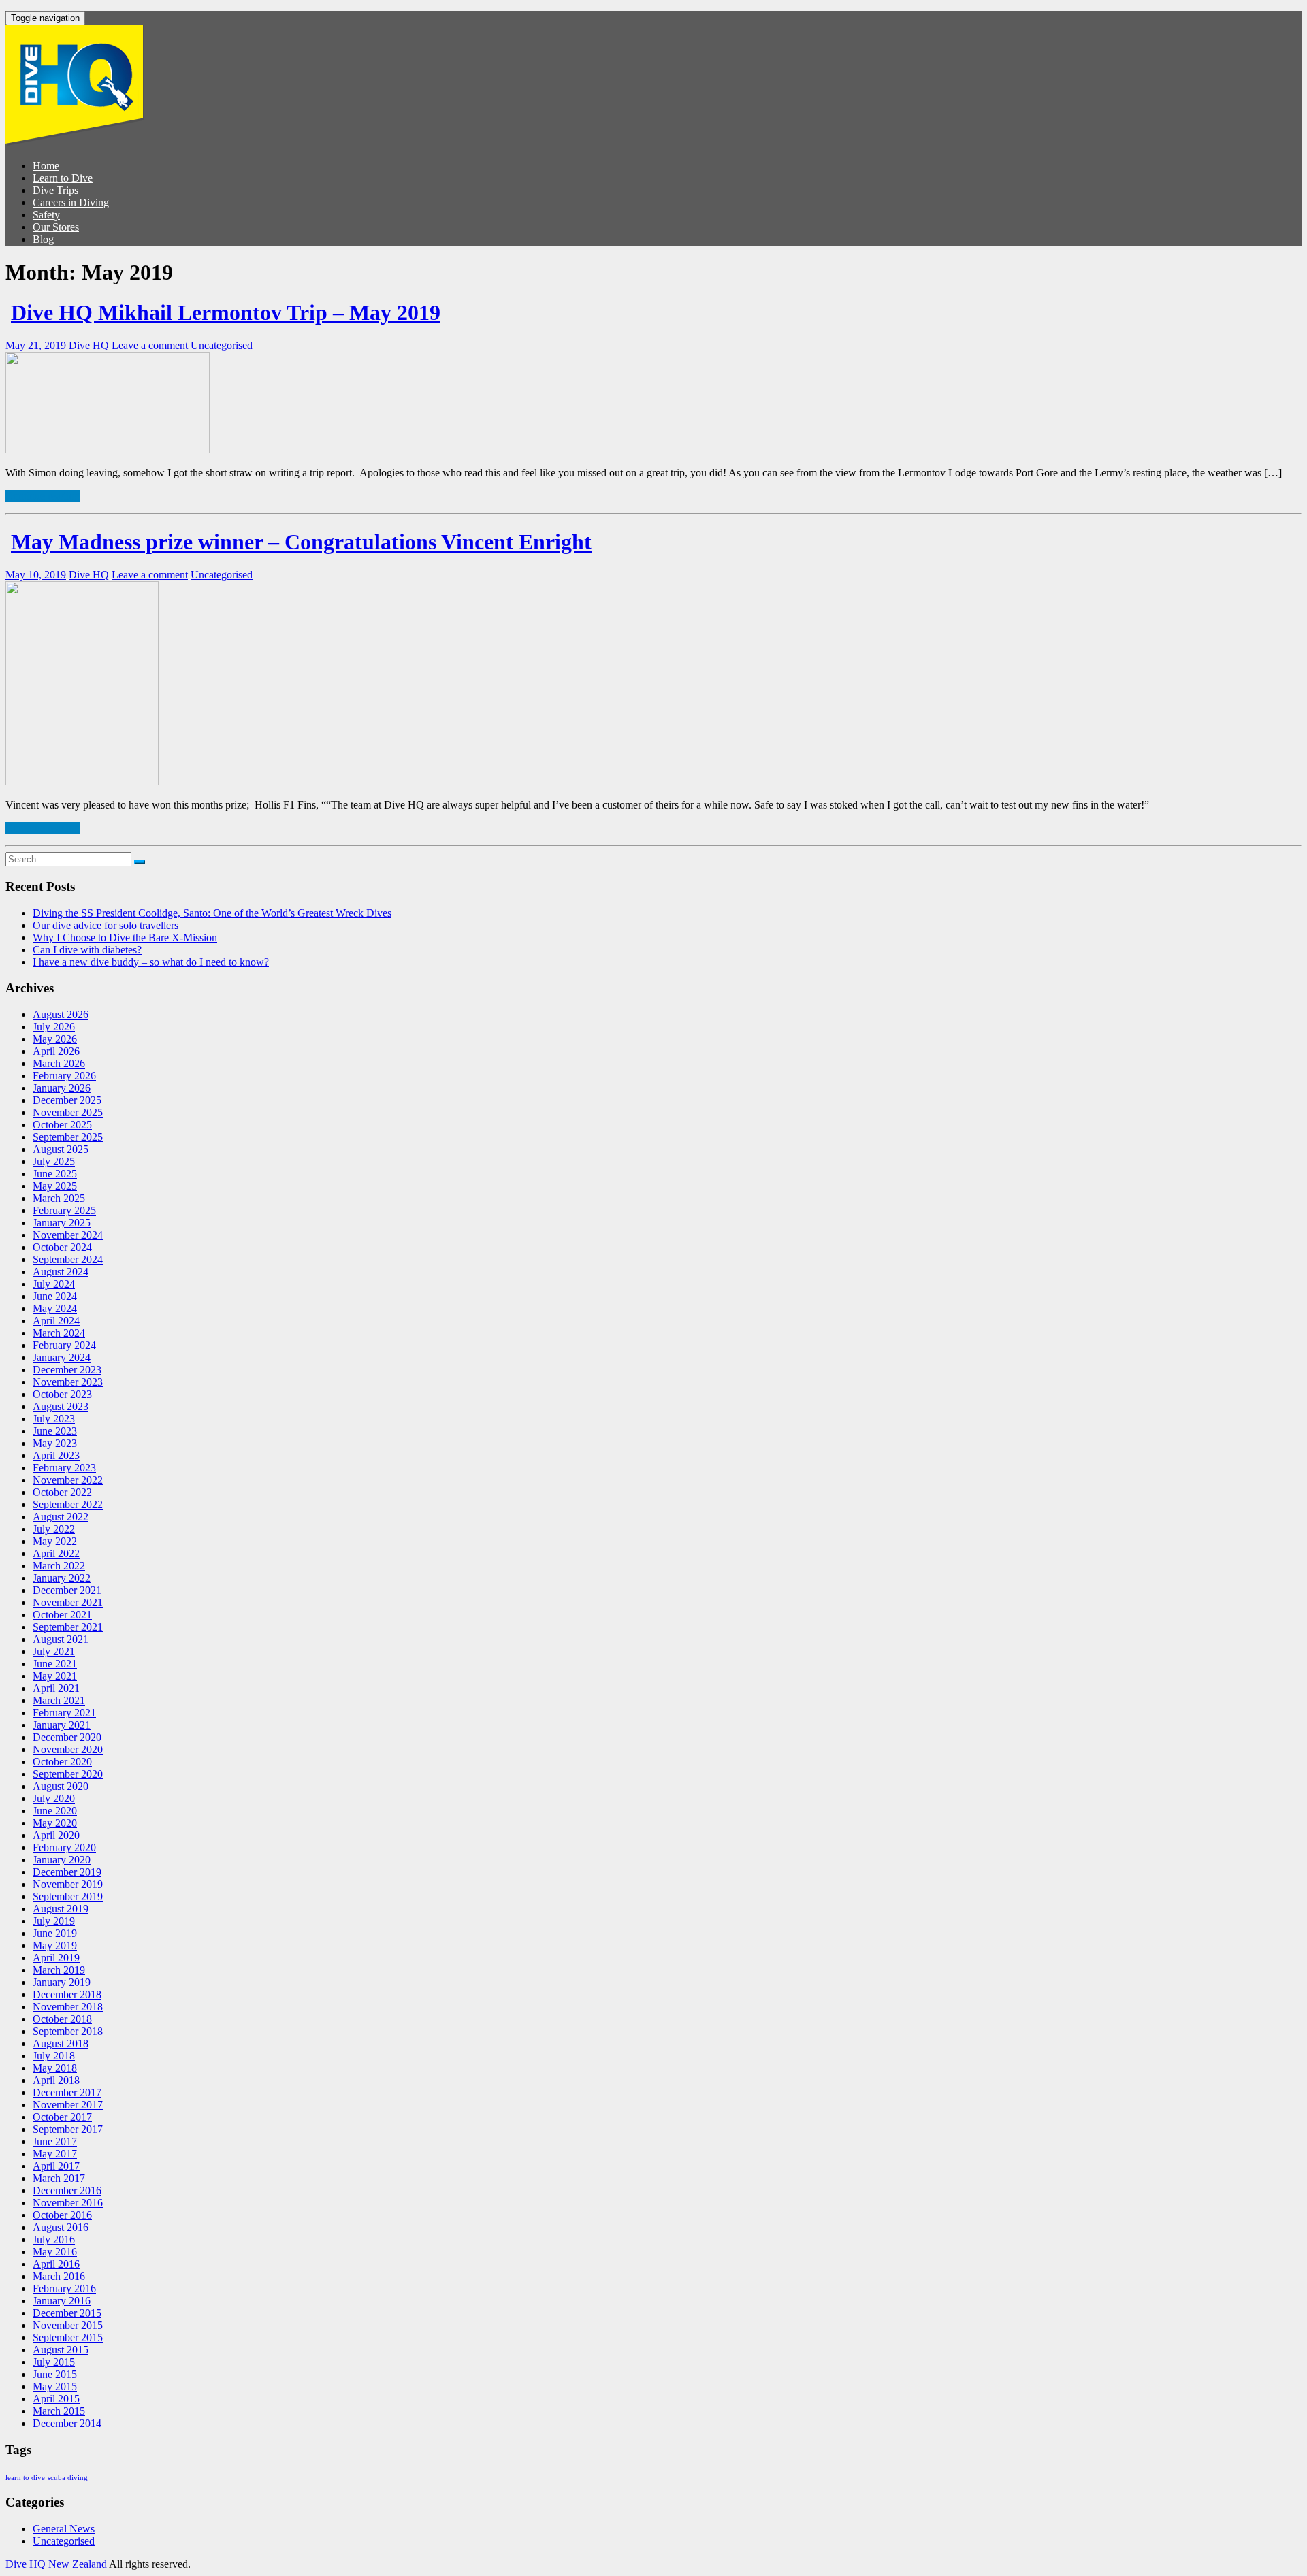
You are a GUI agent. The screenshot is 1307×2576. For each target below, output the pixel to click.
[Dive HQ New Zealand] (75, 143)
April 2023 (56, 1455)
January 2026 (62, 1088)
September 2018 (68, 2031)
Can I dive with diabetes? (87, 950)
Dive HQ (89, 345)
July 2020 (54, 1798)
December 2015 (67, 2313)
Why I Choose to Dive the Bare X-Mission (125, 938)
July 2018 (54, 2056)
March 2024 (59, 1333)
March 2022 (59, 1566)
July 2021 (54, 1651)
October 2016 (62, 2215)
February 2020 (64, 1847)
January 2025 (62, 1223)
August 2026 (61, 1014)
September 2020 (68, 1774)
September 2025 (68, 1137)
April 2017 (56, 2166)
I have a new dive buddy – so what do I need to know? (151, 962)
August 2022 (61, 1517)
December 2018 (67, 1994)
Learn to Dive (63, 178)
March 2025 (59, 1198)
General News (64, 2529)
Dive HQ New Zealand (56, 2564)
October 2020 (62, 1762)
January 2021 (62, 1725)
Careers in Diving (71, 202)
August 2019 (61, 1909)
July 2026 (54, 1027)
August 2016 (61, 2227)
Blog (43, 239)
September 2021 (68, 1627)
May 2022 (55, 1541)
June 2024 (55, 1296)
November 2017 (68, 2105)
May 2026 (55, 1039)
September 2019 (68, 1896)
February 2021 (64, 1713)
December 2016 (67, 2190)
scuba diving (68, 2478)
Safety (46, 215)
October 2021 (62, 1615)
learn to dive (25, 2478)
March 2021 (59, 1700)
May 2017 (55, 2154)
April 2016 (56, 2264)
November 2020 (68, 1749)
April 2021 (56, 1688)
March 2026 (59, 1063)
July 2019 (54, 1921)
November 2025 (68, 1112)
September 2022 (68, 1504)
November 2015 (68, 2325)
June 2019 (55, 1933)
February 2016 (64, 2288)
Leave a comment (150, 345)
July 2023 (54, 1419)
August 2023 (61, 1406)
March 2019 (59, 1970)
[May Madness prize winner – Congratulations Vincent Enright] (82, 782)
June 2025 (55, 1174)
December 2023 (67, 1370)
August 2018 (61, 2043)
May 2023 (55, 1443)
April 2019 (56, 1958)
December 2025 (67, 1100)
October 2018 (62, 2019)
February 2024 (64, 1345)
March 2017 (59, 2178)
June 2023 (55, 1431)
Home (46, 166)
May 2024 (55, 1308)
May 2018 (55, 2068)
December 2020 (67, 1737)
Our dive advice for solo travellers (106, 925)
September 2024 (68, 1259)
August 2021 (61, 1639)
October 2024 (62, 1247)
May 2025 (55, 1186)
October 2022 (62, 1492)
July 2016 (54, 2239)
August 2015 (61, 2350)
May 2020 (55, 1823)
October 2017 (62, 2117)
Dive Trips (55, 190)
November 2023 (68, 1382)
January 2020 (62, 1860)
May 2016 (55, 2252)
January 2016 (62, 2301)
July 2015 (54, 2362)
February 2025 (64, 1210)
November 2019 (68, 1884)
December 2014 (67, 2423)
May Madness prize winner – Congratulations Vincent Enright (301, 542)
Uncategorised (222, 345)
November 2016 (68, 2203)
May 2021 (55, 1676)
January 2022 (62, 1578)
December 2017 (67, 2092)
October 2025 (62, 1125)
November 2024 (68, 1235)
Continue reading (43, 496)
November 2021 (68, 1602)
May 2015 (55, 2386)
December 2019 (67, 1872)
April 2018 (56, 2080)
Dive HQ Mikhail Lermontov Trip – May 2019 (226, 312)
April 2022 (56, 1553)
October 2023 (62, 1394)
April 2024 (56, 1321)
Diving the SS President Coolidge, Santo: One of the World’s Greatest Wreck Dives (212, 913)
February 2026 (64, 1076)
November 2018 (68, 2007)
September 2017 (68, 2129)
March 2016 (59, 2276)
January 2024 (62, 1357)
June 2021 (55, 1664)
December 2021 (67, 1590)
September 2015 (68, 2337)
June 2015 (55, 2374)
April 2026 (56, 1051)
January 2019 (62, 1982)
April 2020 (56, 1835)
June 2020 (55, 1811)
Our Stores (56, 227)
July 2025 (54, 1161)
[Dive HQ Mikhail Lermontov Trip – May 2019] (108, 450)
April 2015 (56, 2399)
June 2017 (55, 2141)
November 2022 (68, 1480)
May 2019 (55, 1945)
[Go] (140, 862)
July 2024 (54, 1284)
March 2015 (59, 2411)
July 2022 (54, 1529)
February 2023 (64, 1468)
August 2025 (61, 1149)
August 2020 (61, 1786)
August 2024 (61, 1272)
